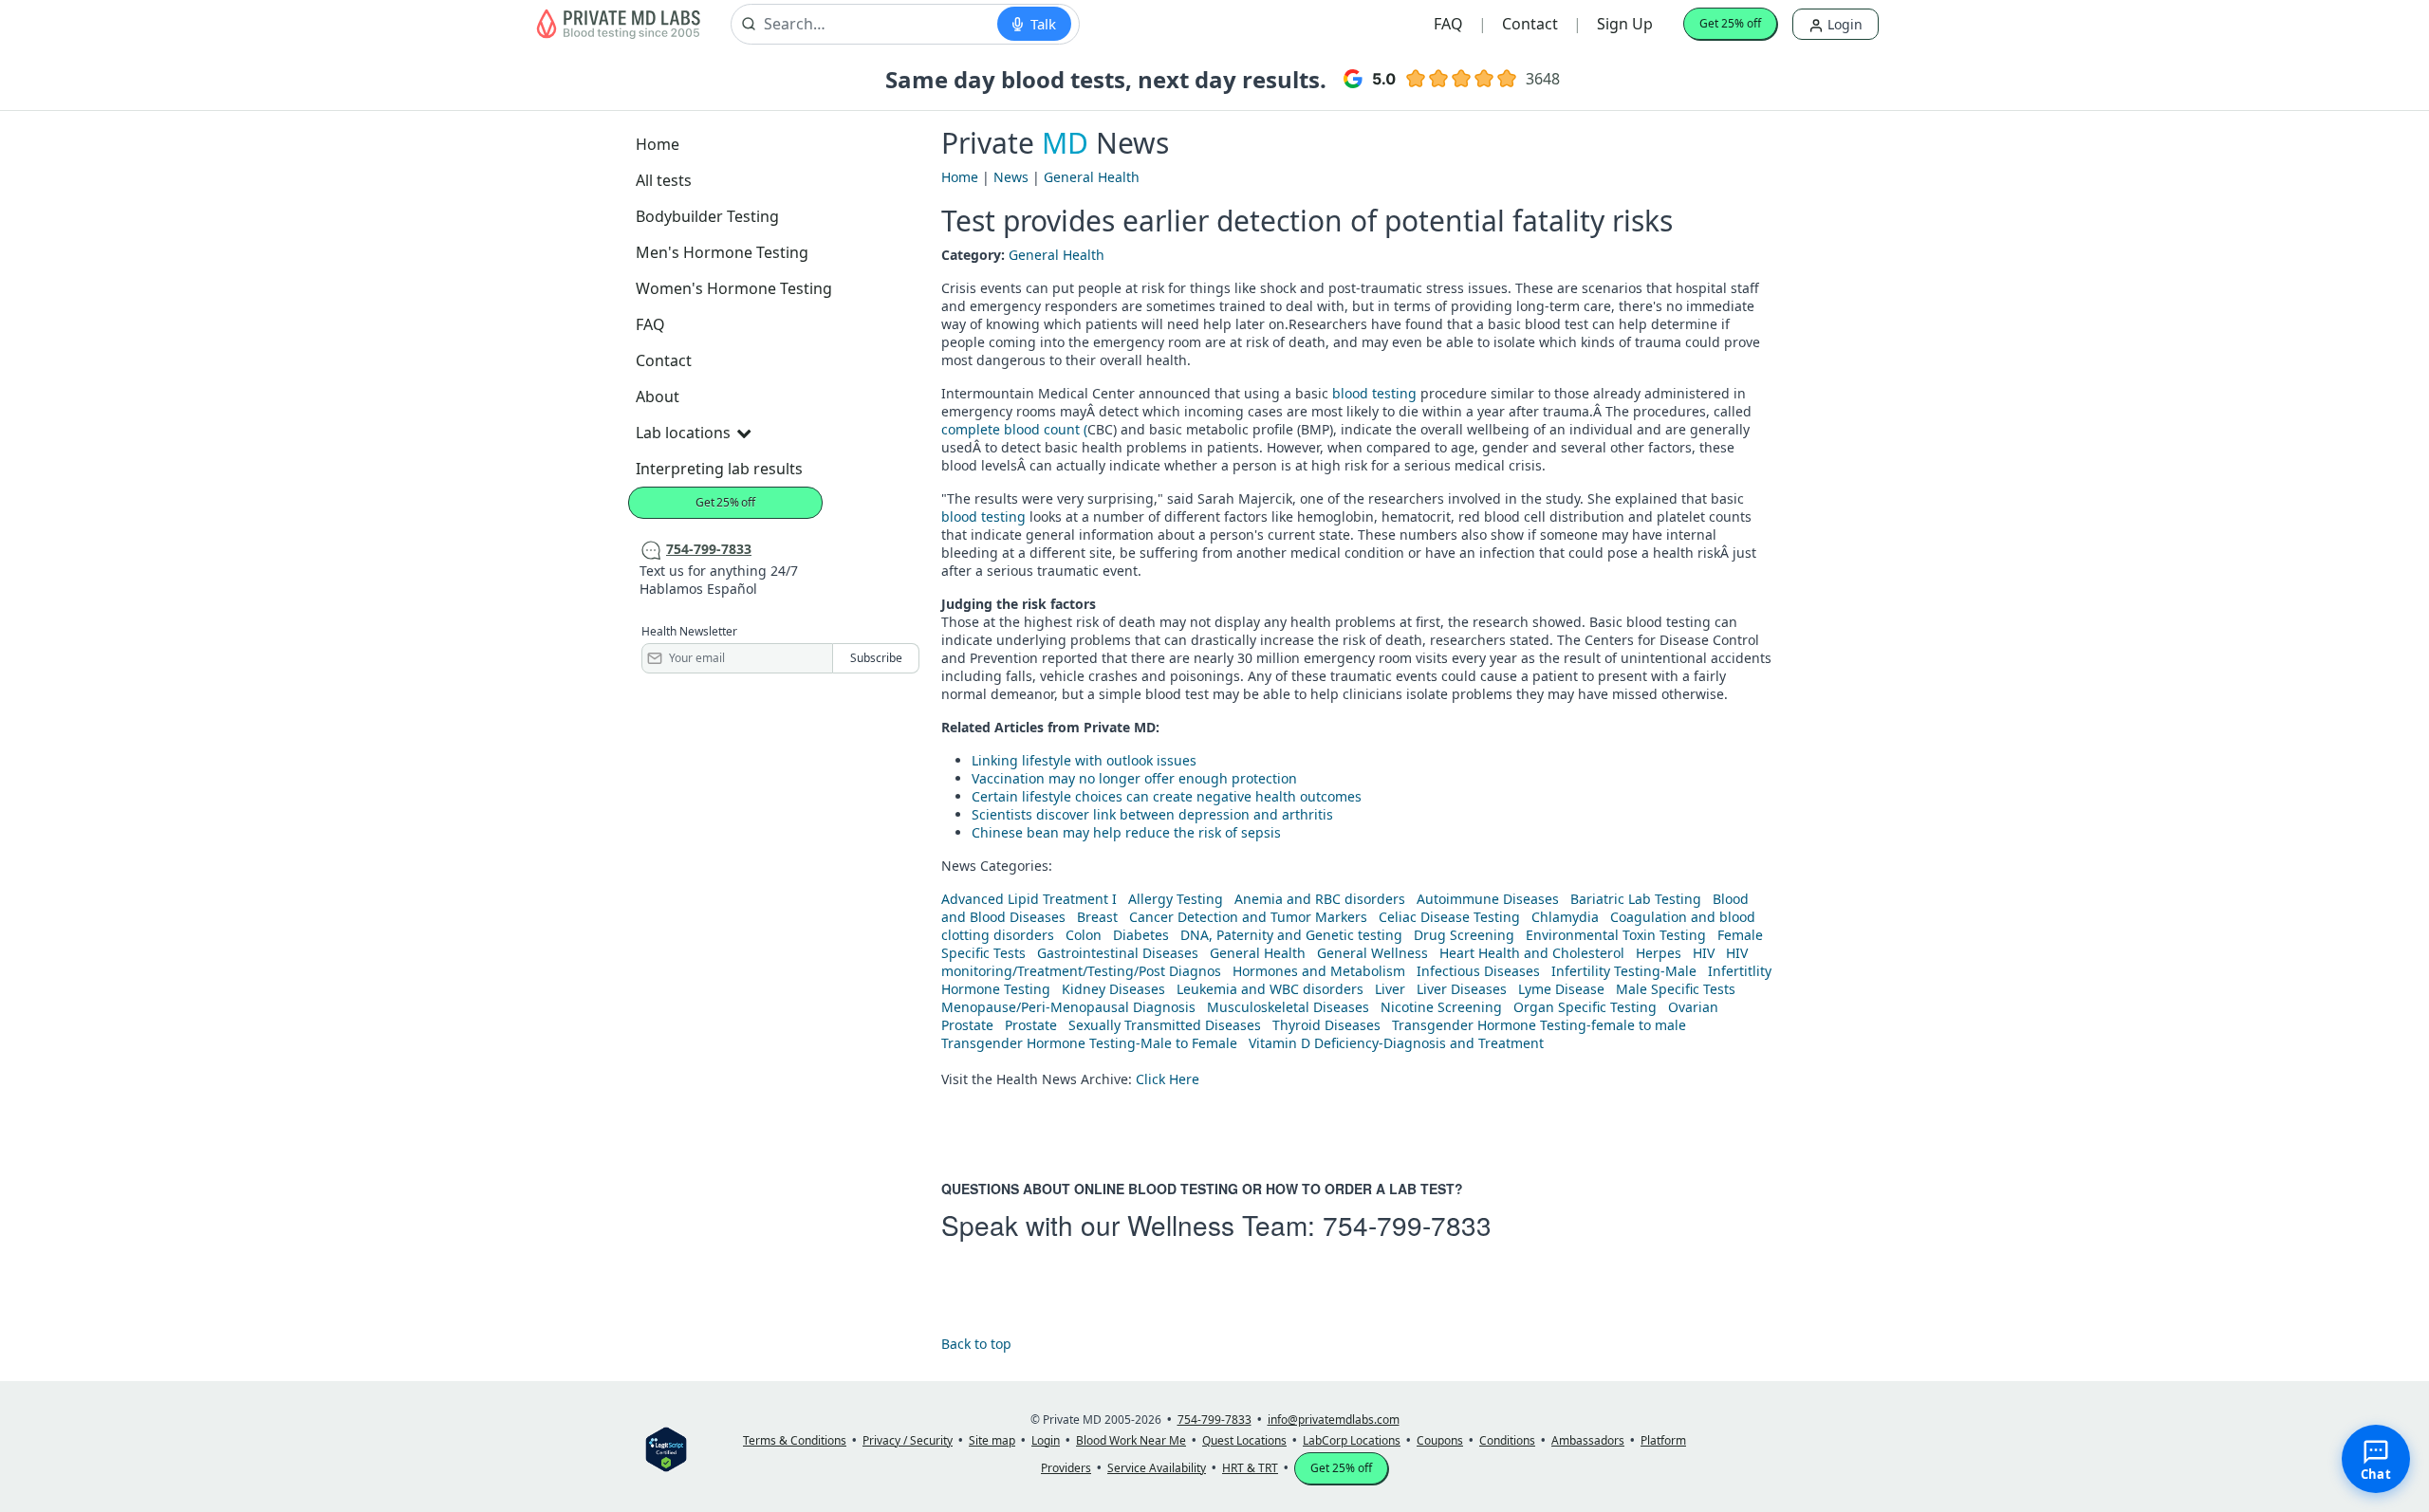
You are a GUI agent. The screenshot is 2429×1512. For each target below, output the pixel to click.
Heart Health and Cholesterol (1532, 953)
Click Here (1168, 1079)
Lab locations (683, 433)
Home (658, 144)
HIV (1704, 953)
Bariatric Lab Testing (1636, 899)
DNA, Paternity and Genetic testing (1291, 935)
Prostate (967, 1025)
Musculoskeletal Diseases (1288, 1007)
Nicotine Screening (1441, 1007)
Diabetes (1141, 935)
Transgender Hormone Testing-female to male (1539, 1025)
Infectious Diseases (1478, 971)
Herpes (1659, 953)
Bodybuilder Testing (707, 216)
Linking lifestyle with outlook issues (1084, 760)
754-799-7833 (1407, 1225)
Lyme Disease (1561, 989)
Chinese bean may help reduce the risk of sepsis (1126, 832)
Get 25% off (1730, 23)
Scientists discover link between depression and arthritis (1152, 814)
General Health (1092, 177)
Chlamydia (1565, 917)
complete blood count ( (1014, 429)
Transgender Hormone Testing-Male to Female (1089, 1043)
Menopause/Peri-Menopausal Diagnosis (1068, 1007)
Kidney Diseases (1113, 989)
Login (1843, 24)
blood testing (1374, 393)
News (1011, 177)
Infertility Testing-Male (1624, 971)
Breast (1097, 917)
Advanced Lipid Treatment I (1029, 899)
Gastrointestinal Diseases (1118, 953)
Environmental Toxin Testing (1616, 935)
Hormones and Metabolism (1319, 971)
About (658, 396)
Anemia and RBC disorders (1320, 899)
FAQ (1448, 24)
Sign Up (1625, 24)
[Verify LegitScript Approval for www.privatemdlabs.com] (666, 1448)
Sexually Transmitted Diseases (1165, 1025)
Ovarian (1693, 1007)
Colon (1084, 935)
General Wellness (1372, 953)
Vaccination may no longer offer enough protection (1134, 778)
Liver (1390, 989)
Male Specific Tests (1676, 989)
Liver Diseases (1462, 989)
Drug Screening (1464, 935)
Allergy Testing (1176, 899)
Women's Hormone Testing (734, 288)
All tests (664, 180)
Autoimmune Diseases (1488, 899)
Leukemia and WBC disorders (1270, 989)
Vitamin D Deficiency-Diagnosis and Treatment (1398, 1043)
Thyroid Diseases (1326, 1025)
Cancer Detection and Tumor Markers (1248, 917)
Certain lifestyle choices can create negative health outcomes (1167, 796)
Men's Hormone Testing (722, 252)
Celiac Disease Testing (1449, 917)
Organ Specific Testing (1585, 1007)
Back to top (976, 1344)
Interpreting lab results (719, 469)
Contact (1530, 24)
